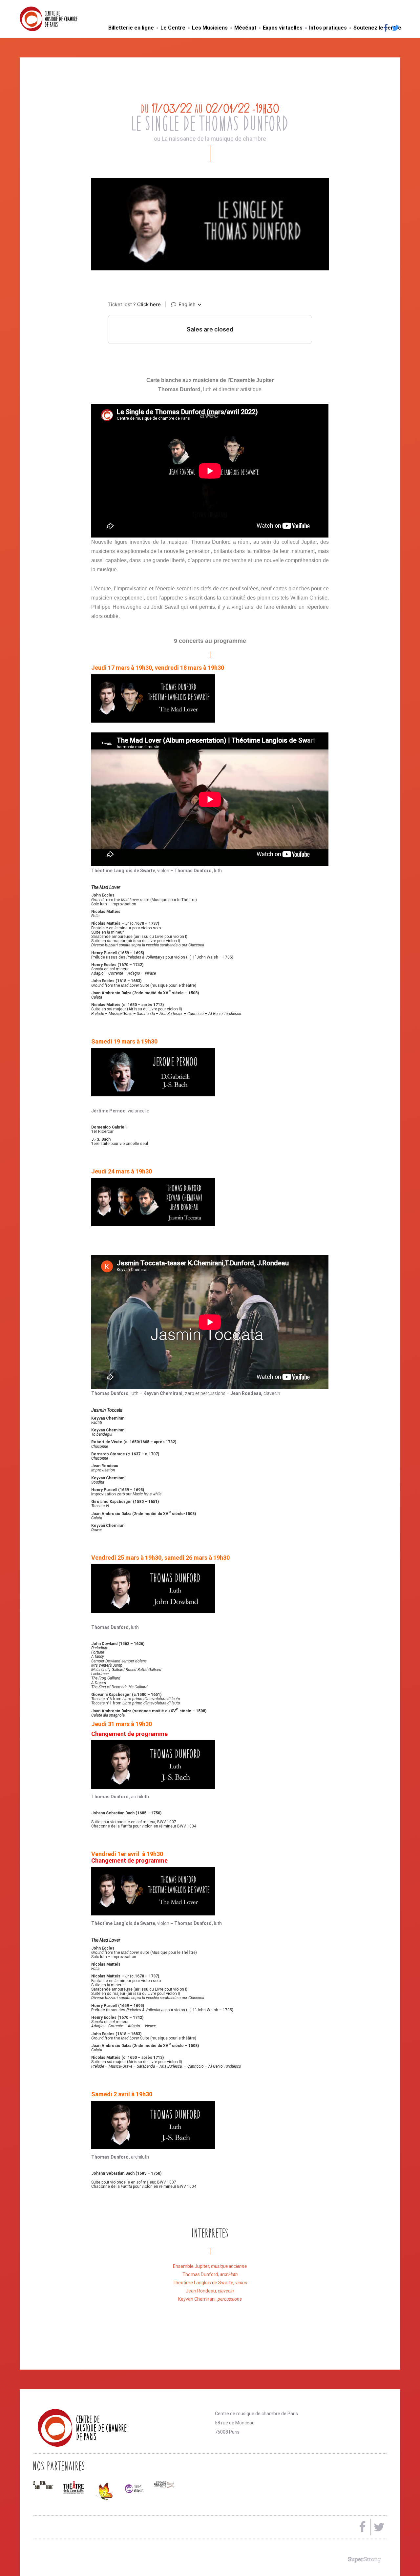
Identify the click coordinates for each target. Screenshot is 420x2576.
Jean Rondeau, (210, 2291)
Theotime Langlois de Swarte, (210, 2283)
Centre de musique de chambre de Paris (64, 19)
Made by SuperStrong (364, 2560)
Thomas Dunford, (210, 2274)
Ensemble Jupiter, (210, 2266)
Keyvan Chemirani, (210, 2299)
